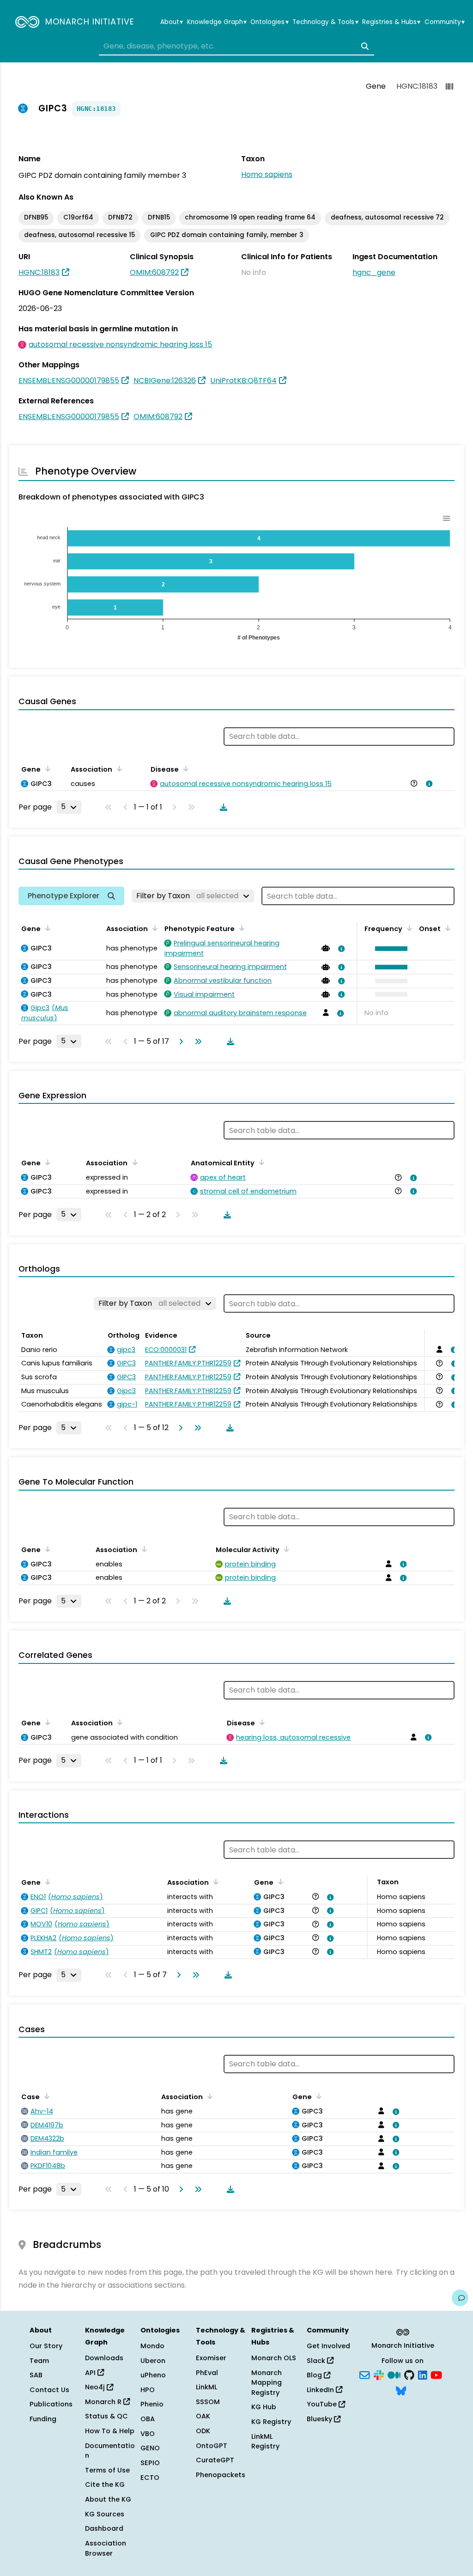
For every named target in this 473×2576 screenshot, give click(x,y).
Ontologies (269, 22)
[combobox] (236, 46)
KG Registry (271, 2422)
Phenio (152, 2404)
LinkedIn (321, 2390)
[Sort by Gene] (46, 768)
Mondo (152, 2346)
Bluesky (320, 2419)
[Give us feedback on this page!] (460, 2298)
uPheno (153, 2375)
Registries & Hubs (391, 22)
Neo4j (96, 2387)
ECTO (150, 2478)
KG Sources (105, 2514)
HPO (148, 2390)
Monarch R (104, 2402)
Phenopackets (221, 2475)
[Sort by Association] (118, 768)
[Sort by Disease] (184, 768)
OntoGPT (212, 2446)
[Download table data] (222, 807)
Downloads (104, 2358)
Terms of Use (107, 2470)
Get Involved (328, 2346)
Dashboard (104, 2528)
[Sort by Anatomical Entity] (260, 1162)
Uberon (153, 2361)
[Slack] (379, 2375)
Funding (43, 2419)
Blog (315, 2375)
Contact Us (49, 2390)
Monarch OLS (274, 2358)
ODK (203, 2431)
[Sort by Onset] (446, 928)
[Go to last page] (196, 1041)
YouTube (323, 2404)
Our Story (46, 2346)
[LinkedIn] (423, 2375)
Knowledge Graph (217, 22)
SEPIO (150, 2463)
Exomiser (211, 2358)
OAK (203, 2416)
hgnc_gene (374, 272)
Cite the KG (105, 2485)
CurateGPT (215, 2460)
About (172, 22)
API (91, 2373)
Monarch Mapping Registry (267, 2383)
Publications (51, 2404)
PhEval (207, 2373)
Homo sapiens (267, 174)
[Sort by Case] (45, 2096)
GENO (150, 2448)
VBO (148, 2434)
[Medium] (394, 2375)
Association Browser (106, 2548)
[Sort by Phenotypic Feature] (240, 928)
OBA (148, 2419)
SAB (36, 2375)
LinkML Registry (265, 2442)
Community (445, 22)
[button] (389, 949)
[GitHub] (409, 2375)
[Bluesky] (401, 2390)
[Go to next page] (179, 1041)
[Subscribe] (364, 2375)
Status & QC (106, 2416)
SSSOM (208, 2402)
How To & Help (110, 2431)
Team (39, 2361)
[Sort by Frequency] (408, 928)
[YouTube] (436, 2375)
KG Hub (264, 2407)
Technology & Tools (325, 22)
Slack (317, 2361)
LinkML (206, 2387)
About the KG (108, 2499)
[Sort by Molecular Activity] (285, 1549)
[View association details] (428, 784)
